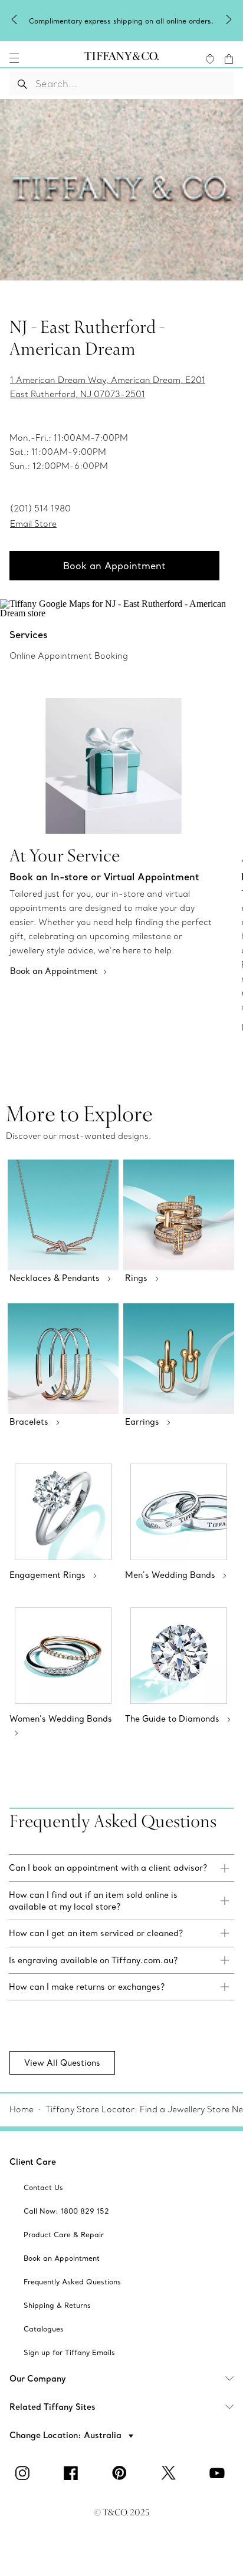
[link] (121, 1868)
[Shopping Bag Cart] (229, 59)
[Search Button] (23, 84)
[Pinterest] (121, 2473)
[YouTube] (219, 2473)
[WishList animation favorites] (210, 59)
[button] (14, 58)
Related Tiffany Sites (52, 2407)
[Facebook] (73, 2473)
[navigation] (14, 58)
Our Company (38, 2379)
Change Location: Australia (67, 2435)
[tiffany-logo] (121, 58)
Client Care (33, 2162)
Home (22, 2109)
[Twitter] (170, 2473)
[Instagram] (24, 2473)
